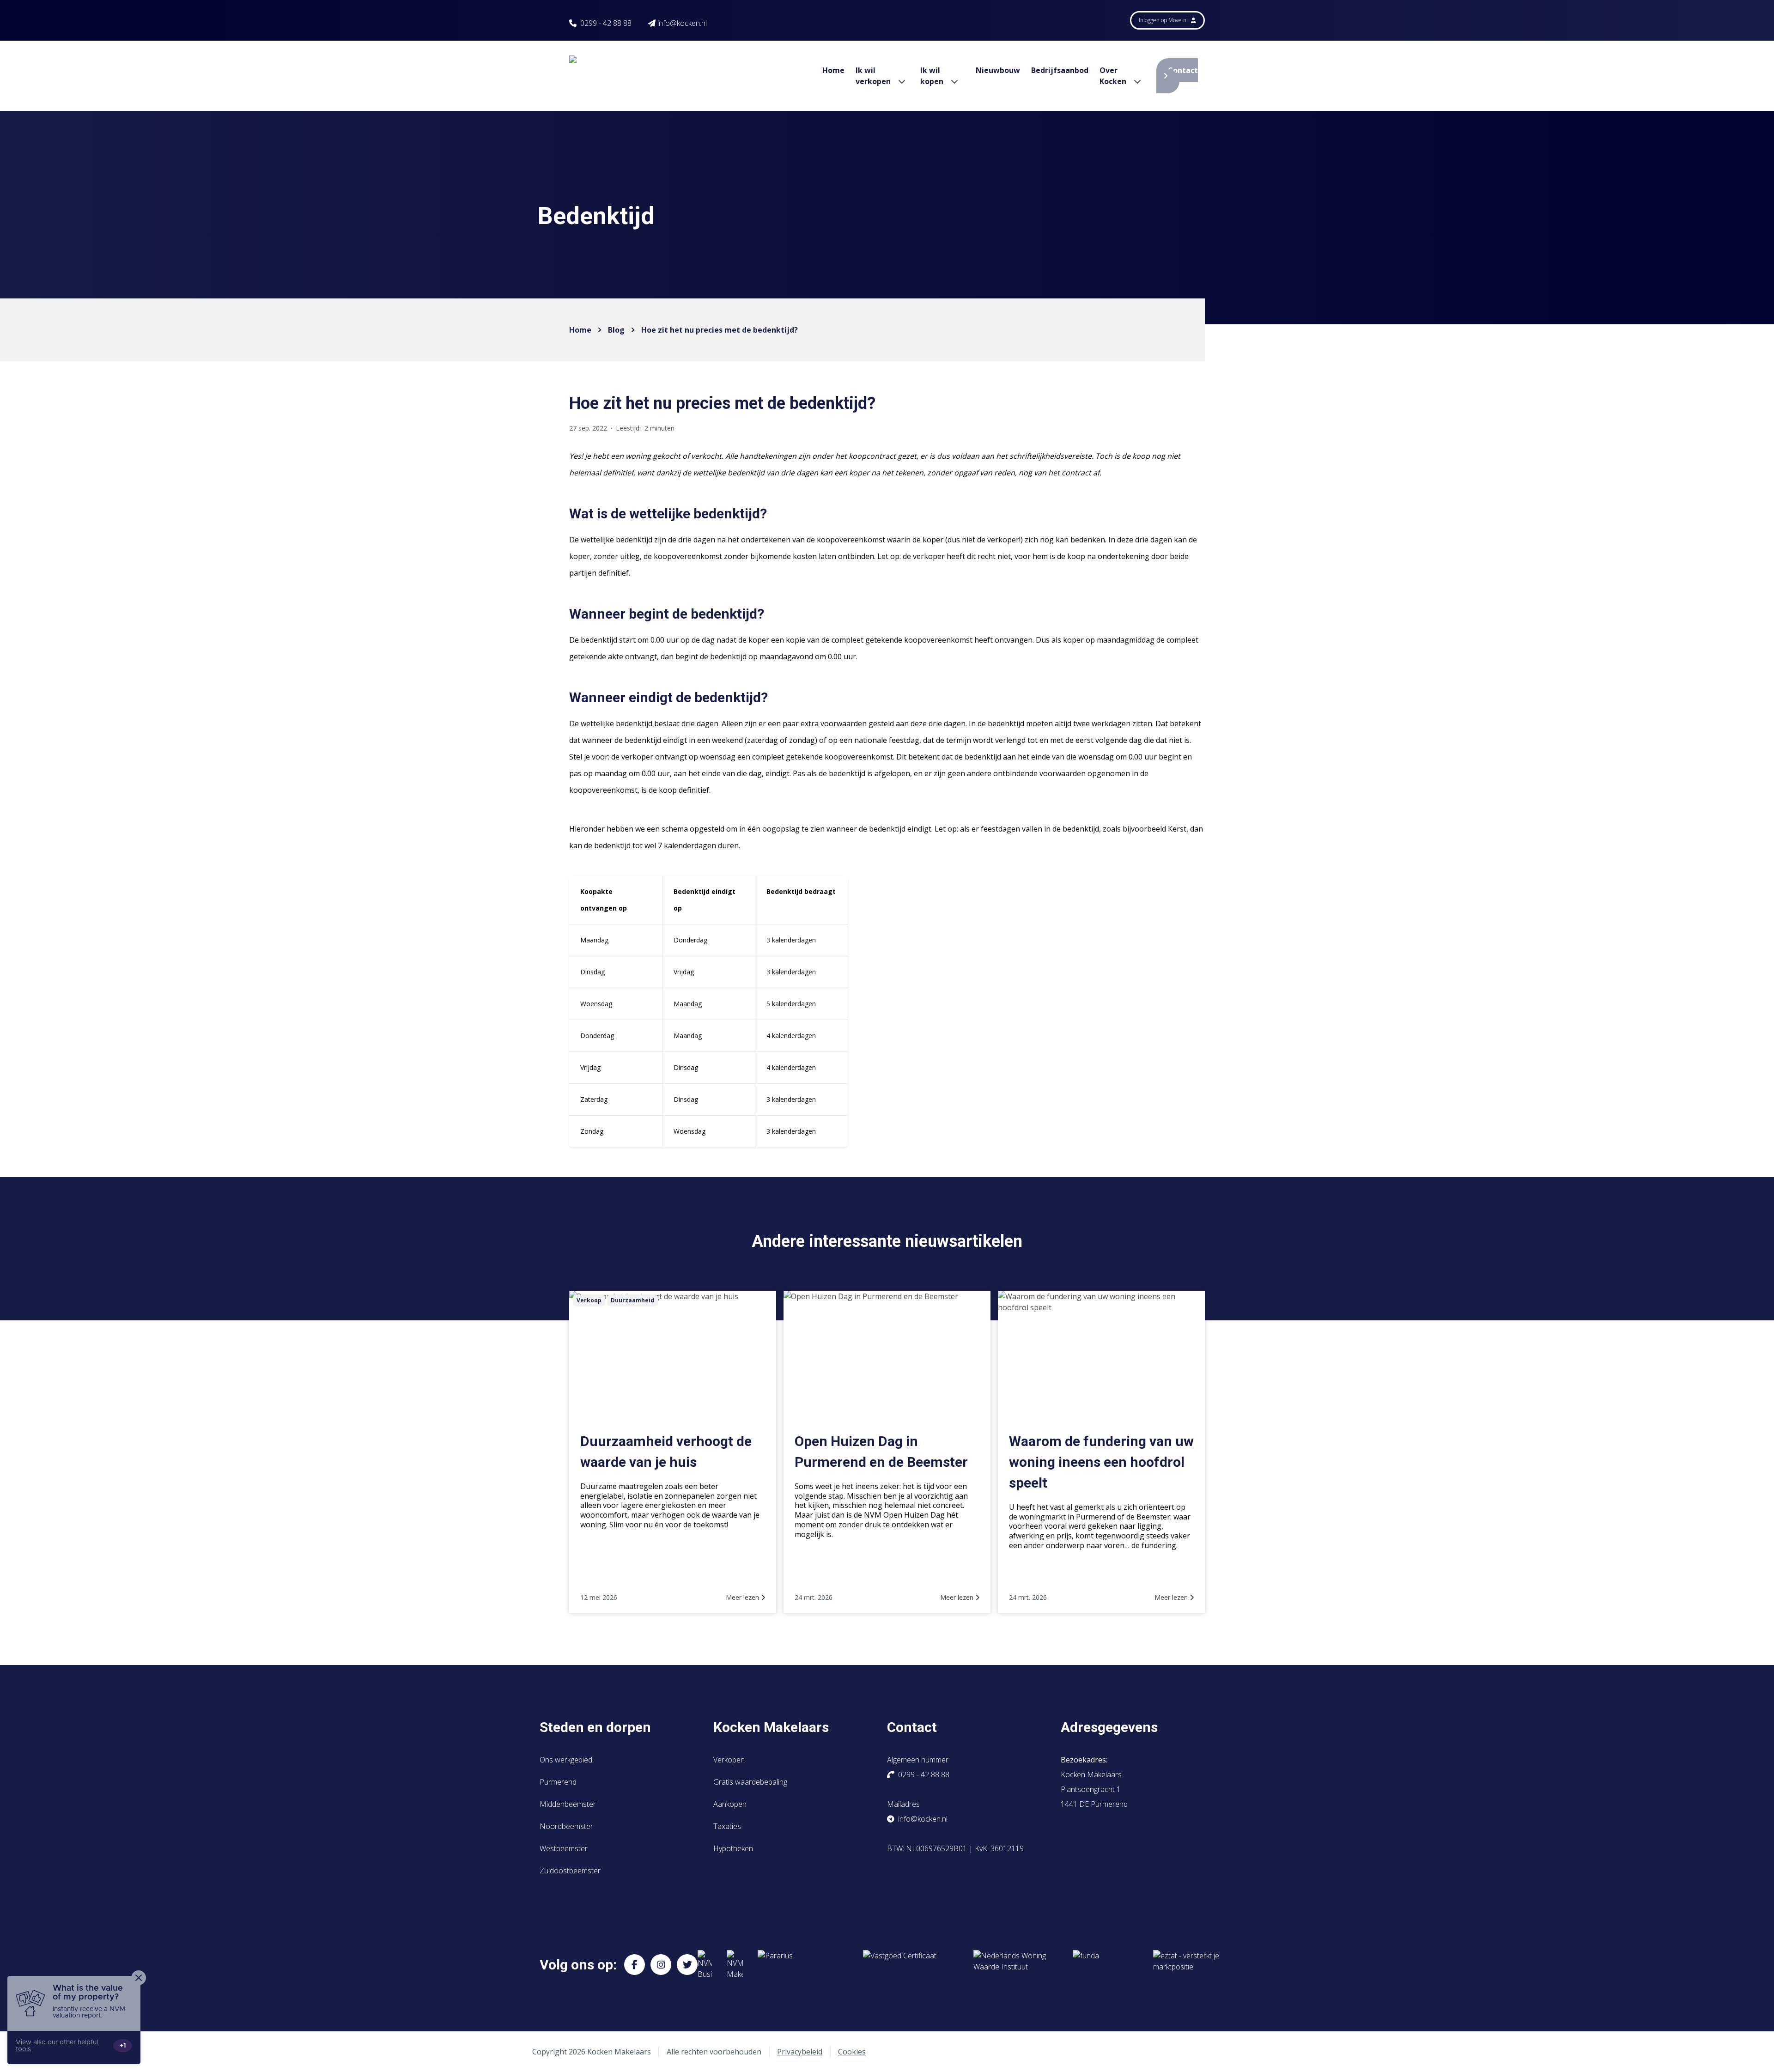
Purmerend (558, 1782)
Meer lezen (743, 1597)
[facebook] (635, 1965)
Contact (1183, 70)
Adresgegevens (1109, 1727)
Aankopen (730, 1804)
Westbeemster (564, 1848)
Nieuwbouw (998, 70)
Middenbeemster (568, 1804)
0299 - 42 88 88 (606, 23)
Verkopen (729, 1760)
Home (833, 70)
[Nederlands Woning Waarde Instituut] (1016, 1965)
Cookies (852, 2052)
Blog (616, 330)
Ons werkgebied (566, 1760)
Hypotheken (733, 1848)
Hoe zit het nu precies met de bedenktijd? (720, 330)
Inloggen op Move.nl (1164, 20)
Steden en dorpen (595, 1727)
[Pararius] (803, 1965)
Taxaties (727, 1826)
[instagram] (661, 1965)
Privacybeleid (800, 2052)
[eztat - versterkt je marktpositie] (1186, 1965)
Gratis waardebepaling (750, 1782)
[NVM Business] (705, 1965)
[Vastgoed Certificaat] (911, 1965)
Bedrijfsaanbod (1060, 70)
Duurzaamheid (632, 1300)
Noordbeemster (566, 1826)
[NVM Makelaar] (735, 1965)
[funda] (1106, 1965)
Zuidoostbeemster (570, 1871)
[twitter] (687, 1965)
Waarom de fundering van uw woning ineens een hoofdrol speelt (1101, 1462)
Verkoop (589, 1300)
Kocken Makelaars (771, 1727)
